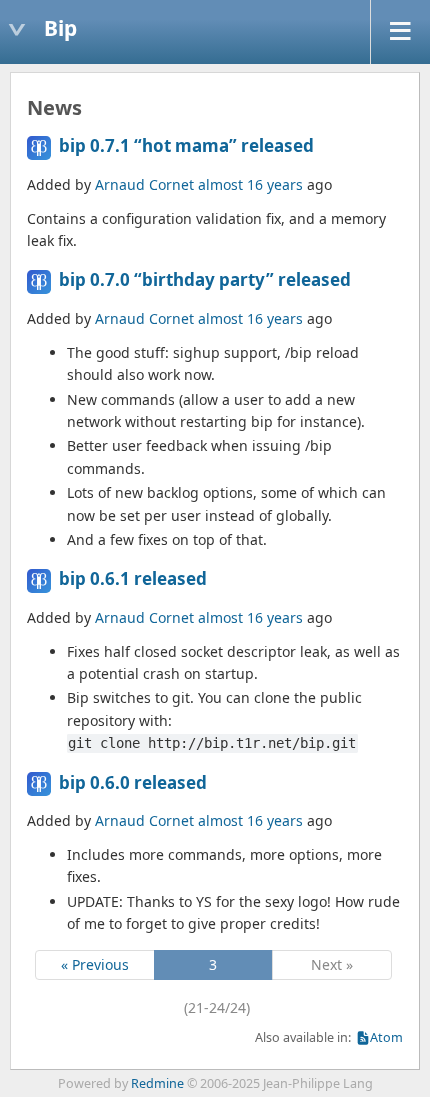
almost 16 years (250, 184)
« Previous (95, 964)
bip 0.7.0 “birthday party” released (205, 279)
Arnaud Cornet (144, 184)
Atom (386, 1037)
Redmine (157, 1083)
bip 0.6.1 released (133, 578)
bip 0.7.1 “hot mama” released (186, 145)
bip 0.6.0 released (133, 782)
